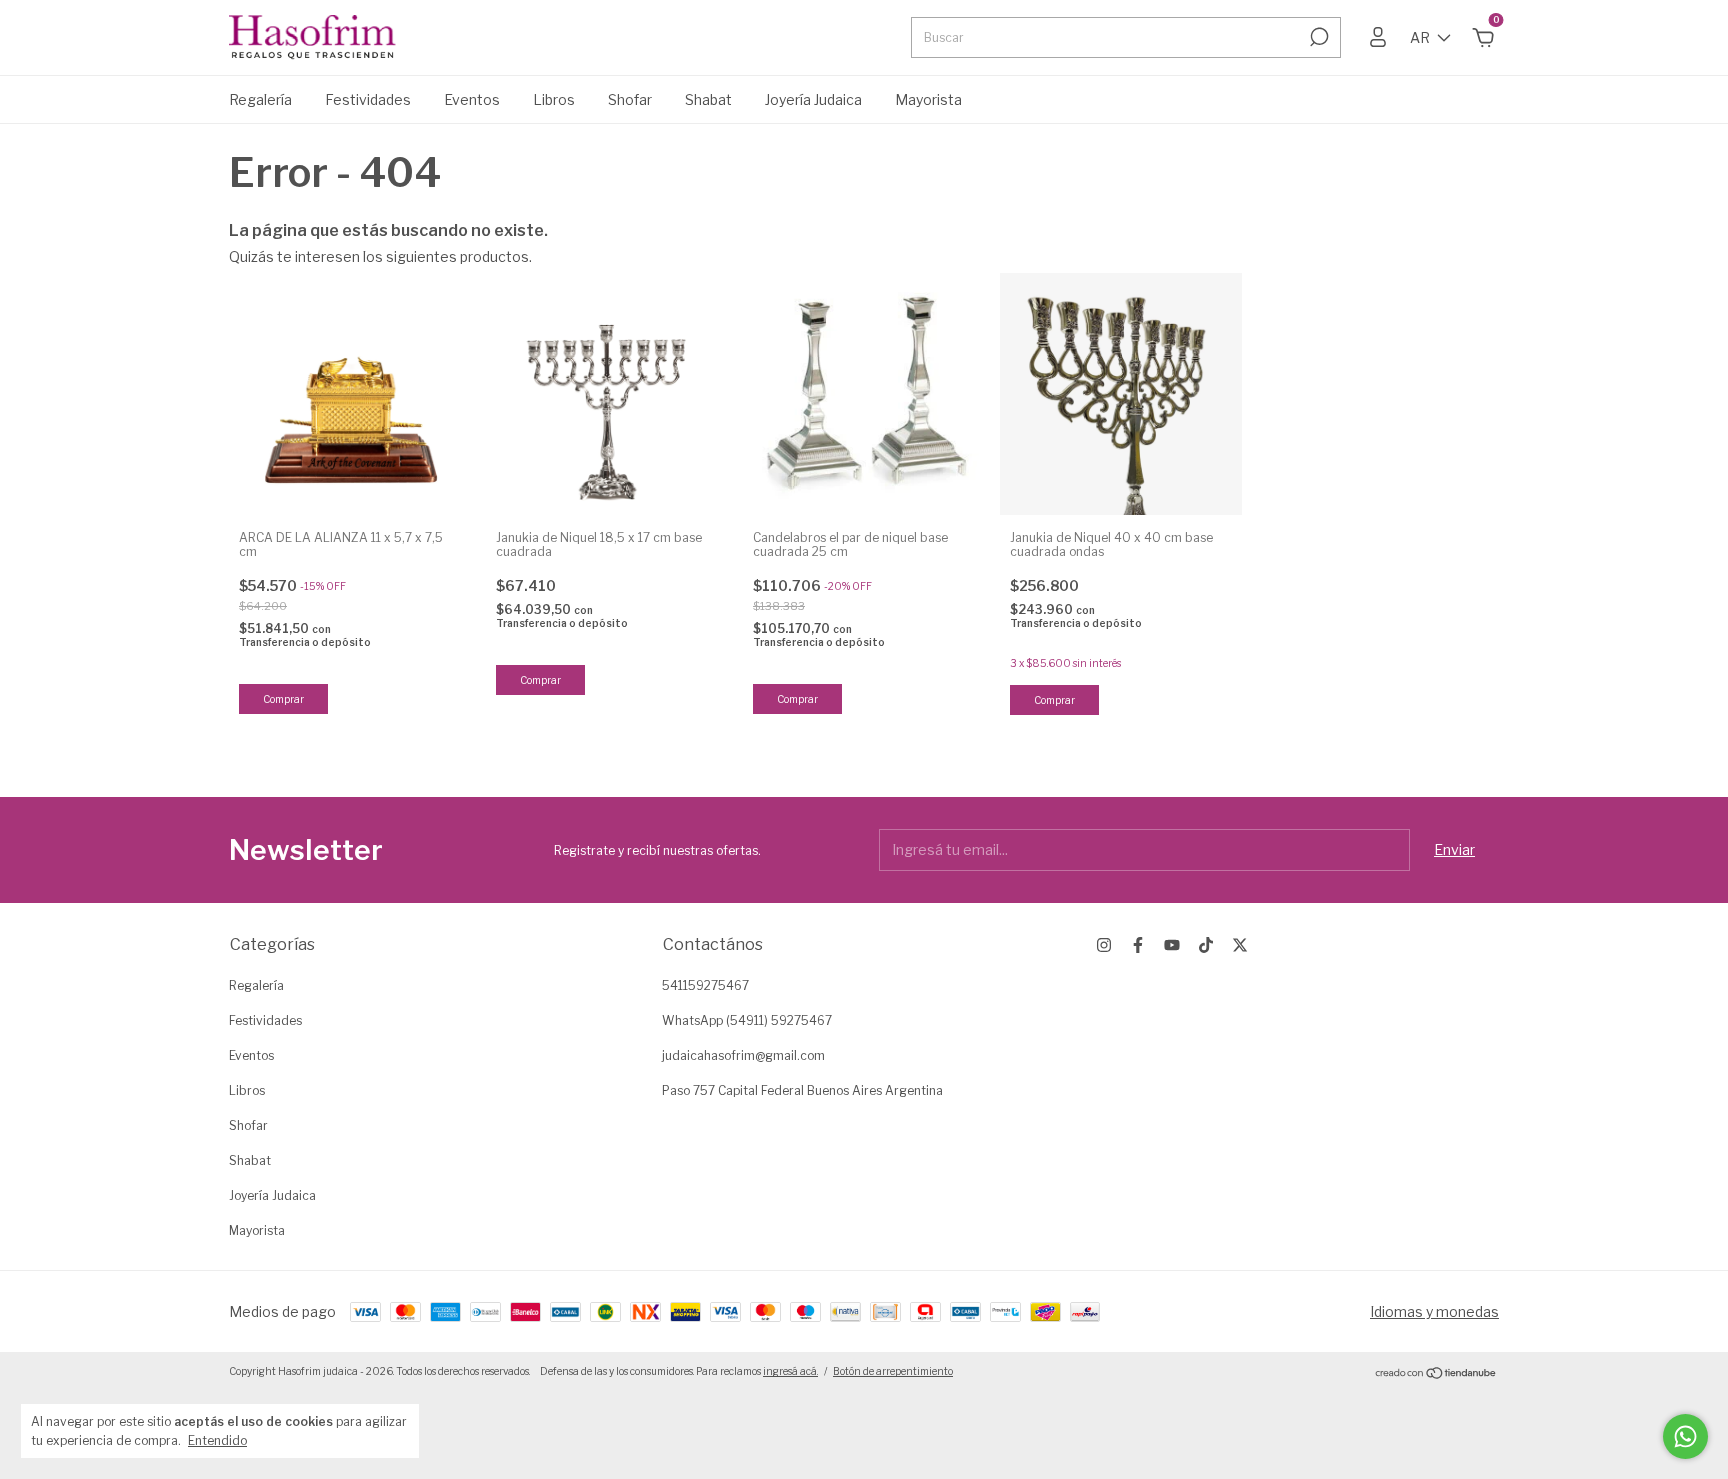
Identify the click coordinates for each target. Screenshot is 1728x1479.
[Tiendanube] (1436, 1373)
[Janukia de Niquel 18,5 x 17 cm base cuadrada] (607, 394)
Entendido (217, 1440)
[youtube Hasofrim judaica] (1172, 945)
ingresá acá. (790, 1371)
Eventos (472, 99)
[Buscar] (1317, 37)
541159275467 (705, 985)
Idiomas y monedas (1434, 1311)
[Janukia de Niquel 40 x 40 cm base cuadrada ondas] (1121, 394)
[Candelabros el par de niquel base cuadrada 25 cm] (864, 394)
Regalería (260, 99)
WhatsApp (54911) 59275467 (747, 1020)
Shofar (630, 99)
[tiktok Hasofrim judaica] (1206, 945)
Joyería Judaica (813, 99)
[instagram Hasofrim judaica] (1104, 945)
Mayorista (928, 99)
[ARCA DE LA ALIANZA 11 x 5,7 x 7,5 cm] (350, 394)
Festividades (368, 99)
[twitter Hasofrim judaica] (1240, 945)
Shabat (708, 99)
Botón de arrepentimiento (893, 1371)
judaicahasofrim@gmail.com (743, 1055)
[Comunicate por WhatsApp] (1685, 1436)
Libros (554, 99)
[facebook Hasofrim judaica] (1138, 945)
